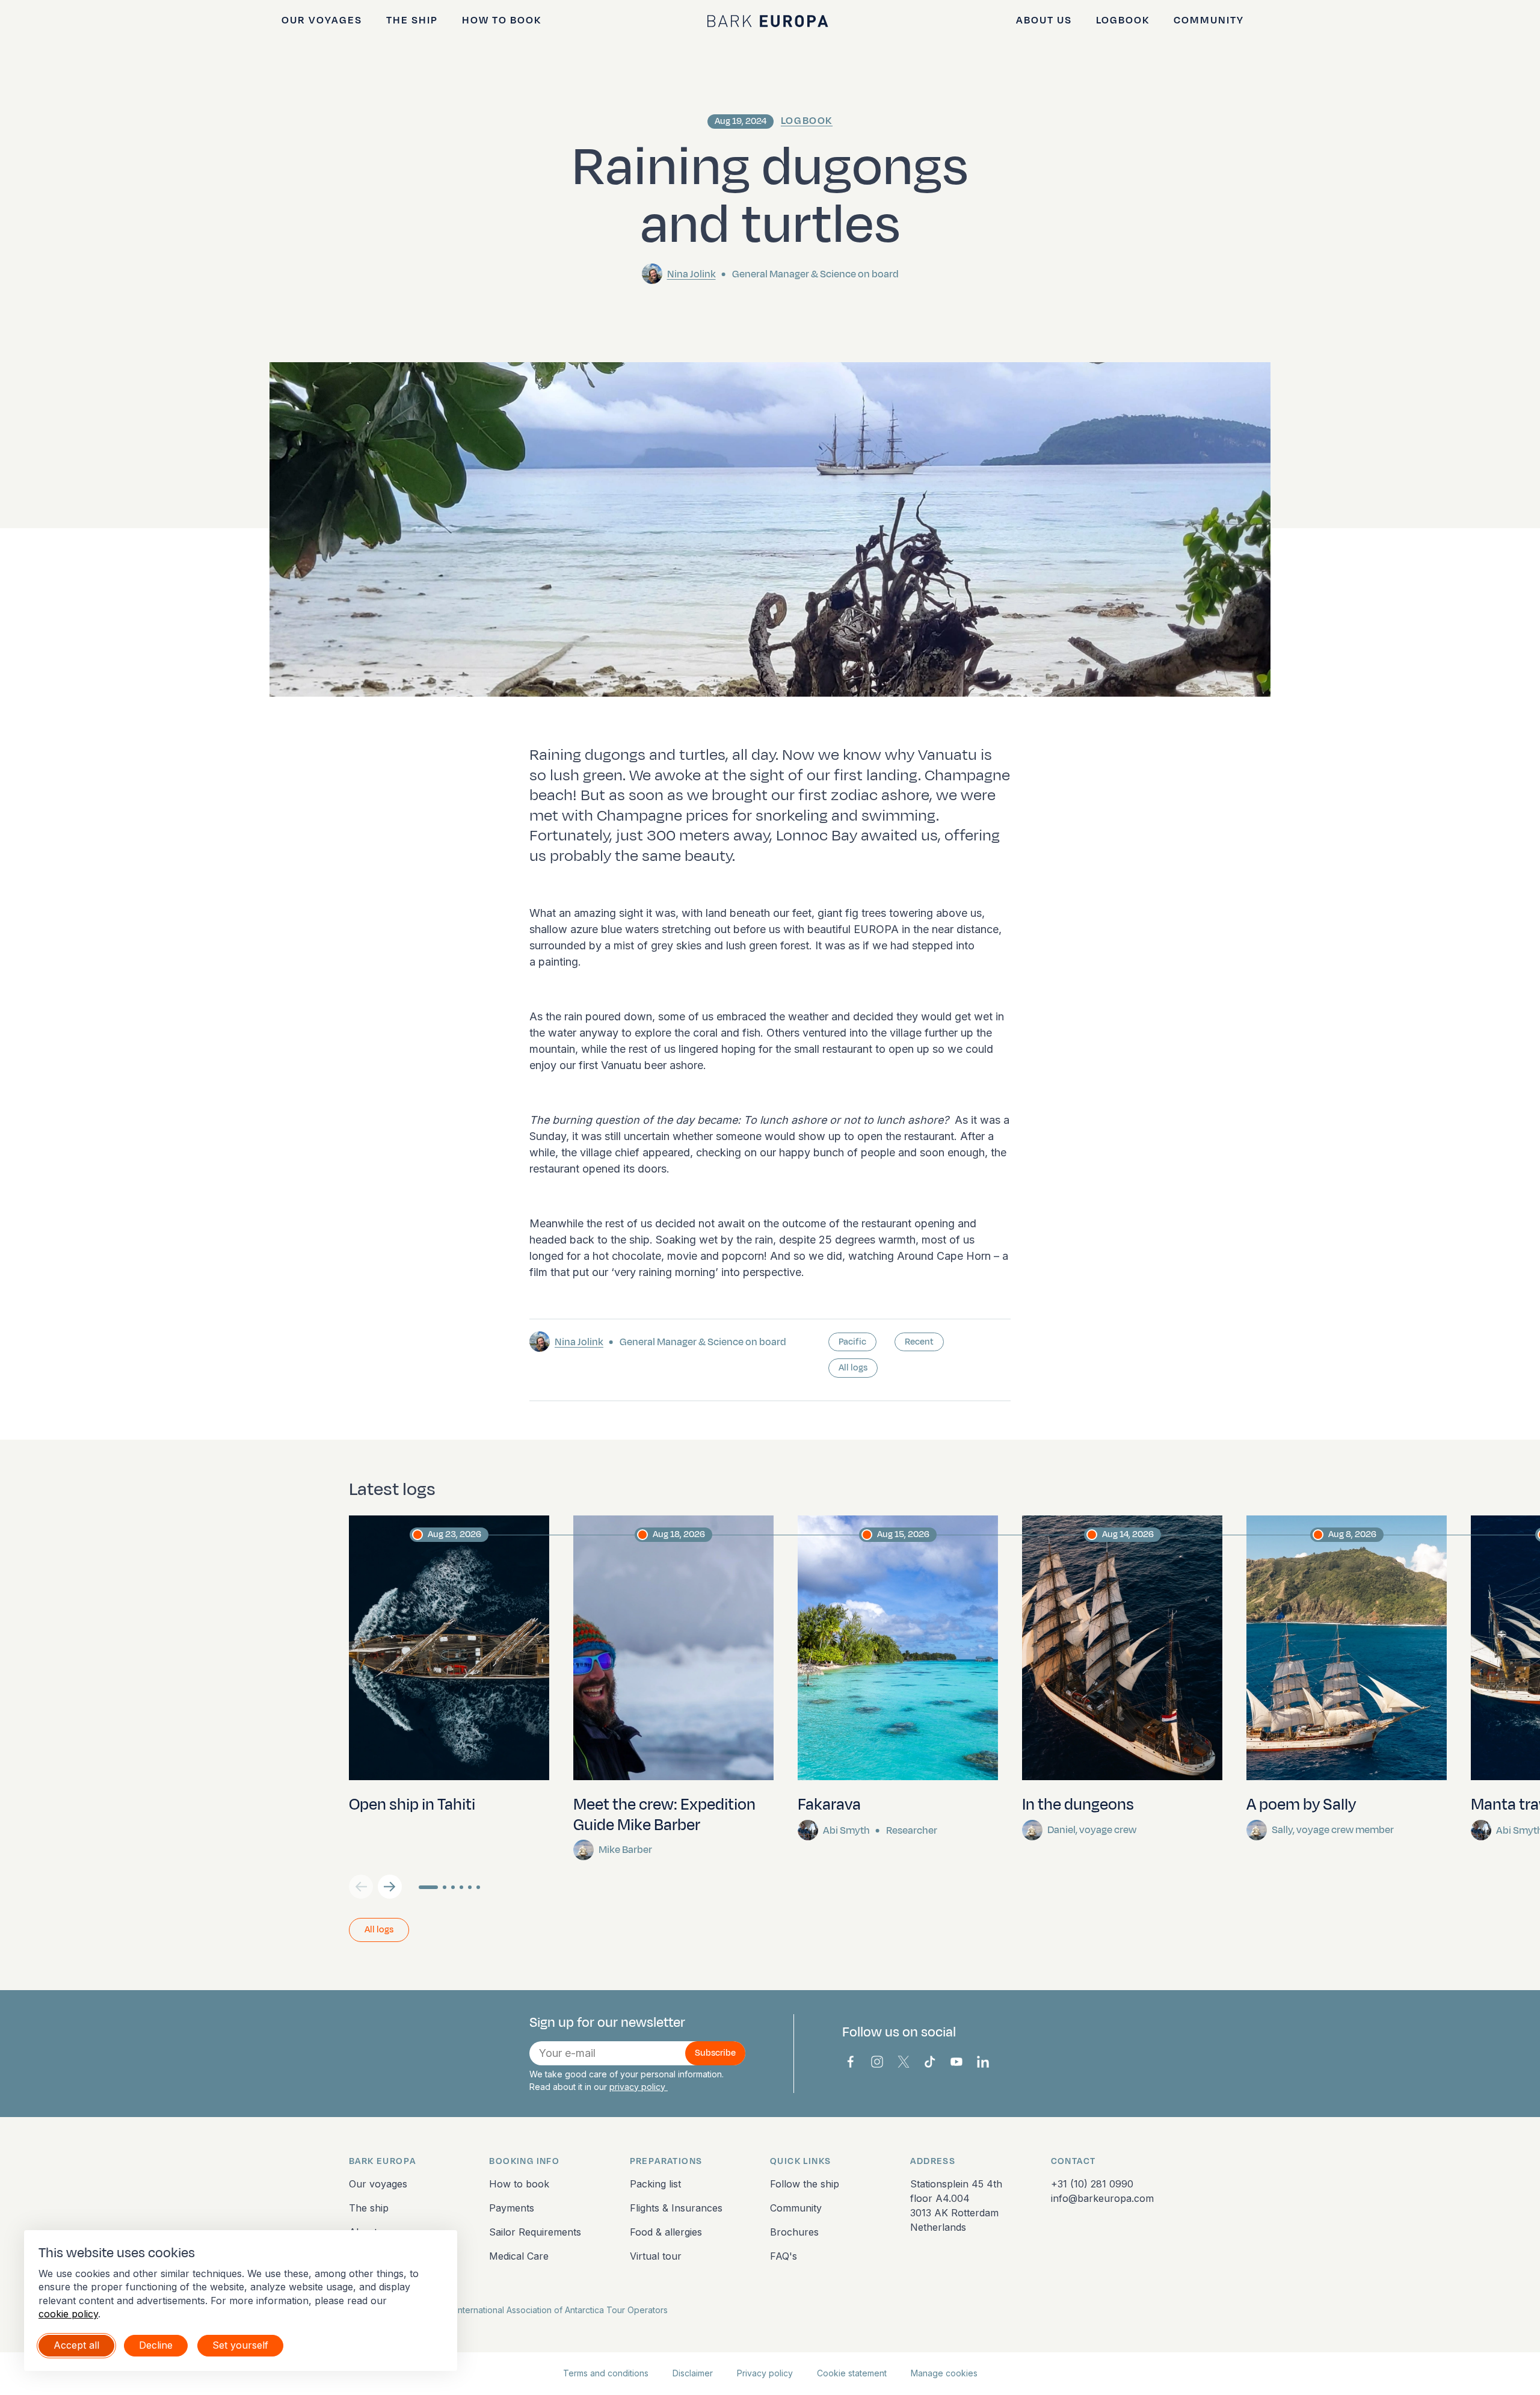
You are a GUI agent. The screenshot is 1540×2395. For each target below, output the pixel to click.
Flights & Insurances (676, 2208)
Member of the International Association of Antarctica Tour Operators (531, 2310)
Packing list (655, 2184)
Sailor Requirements (535, 2232)
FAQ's (784, 2256)
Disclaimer (693, 2373)
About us (1044, 20)
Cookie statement (852, 2373)
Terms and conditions (606, 2373)
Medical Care (519, 2256)
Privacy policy (765, 2373)
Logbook (1123, 20)
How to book (502, 20)
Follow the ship (805, 2184)
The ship (412, 20)
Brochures (794, 2232)
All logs (853, 1368)
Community (1209, 20)
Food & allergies (666, 2232)
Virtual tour (656, 2256)
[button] (390, 1887)
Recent (919, 1342)
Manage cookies (944, 2373)
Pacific (852, 1342)
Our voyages (322, 20)
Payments (512, 2208)
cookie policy (68, 2314)
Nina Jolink (691, 274)
